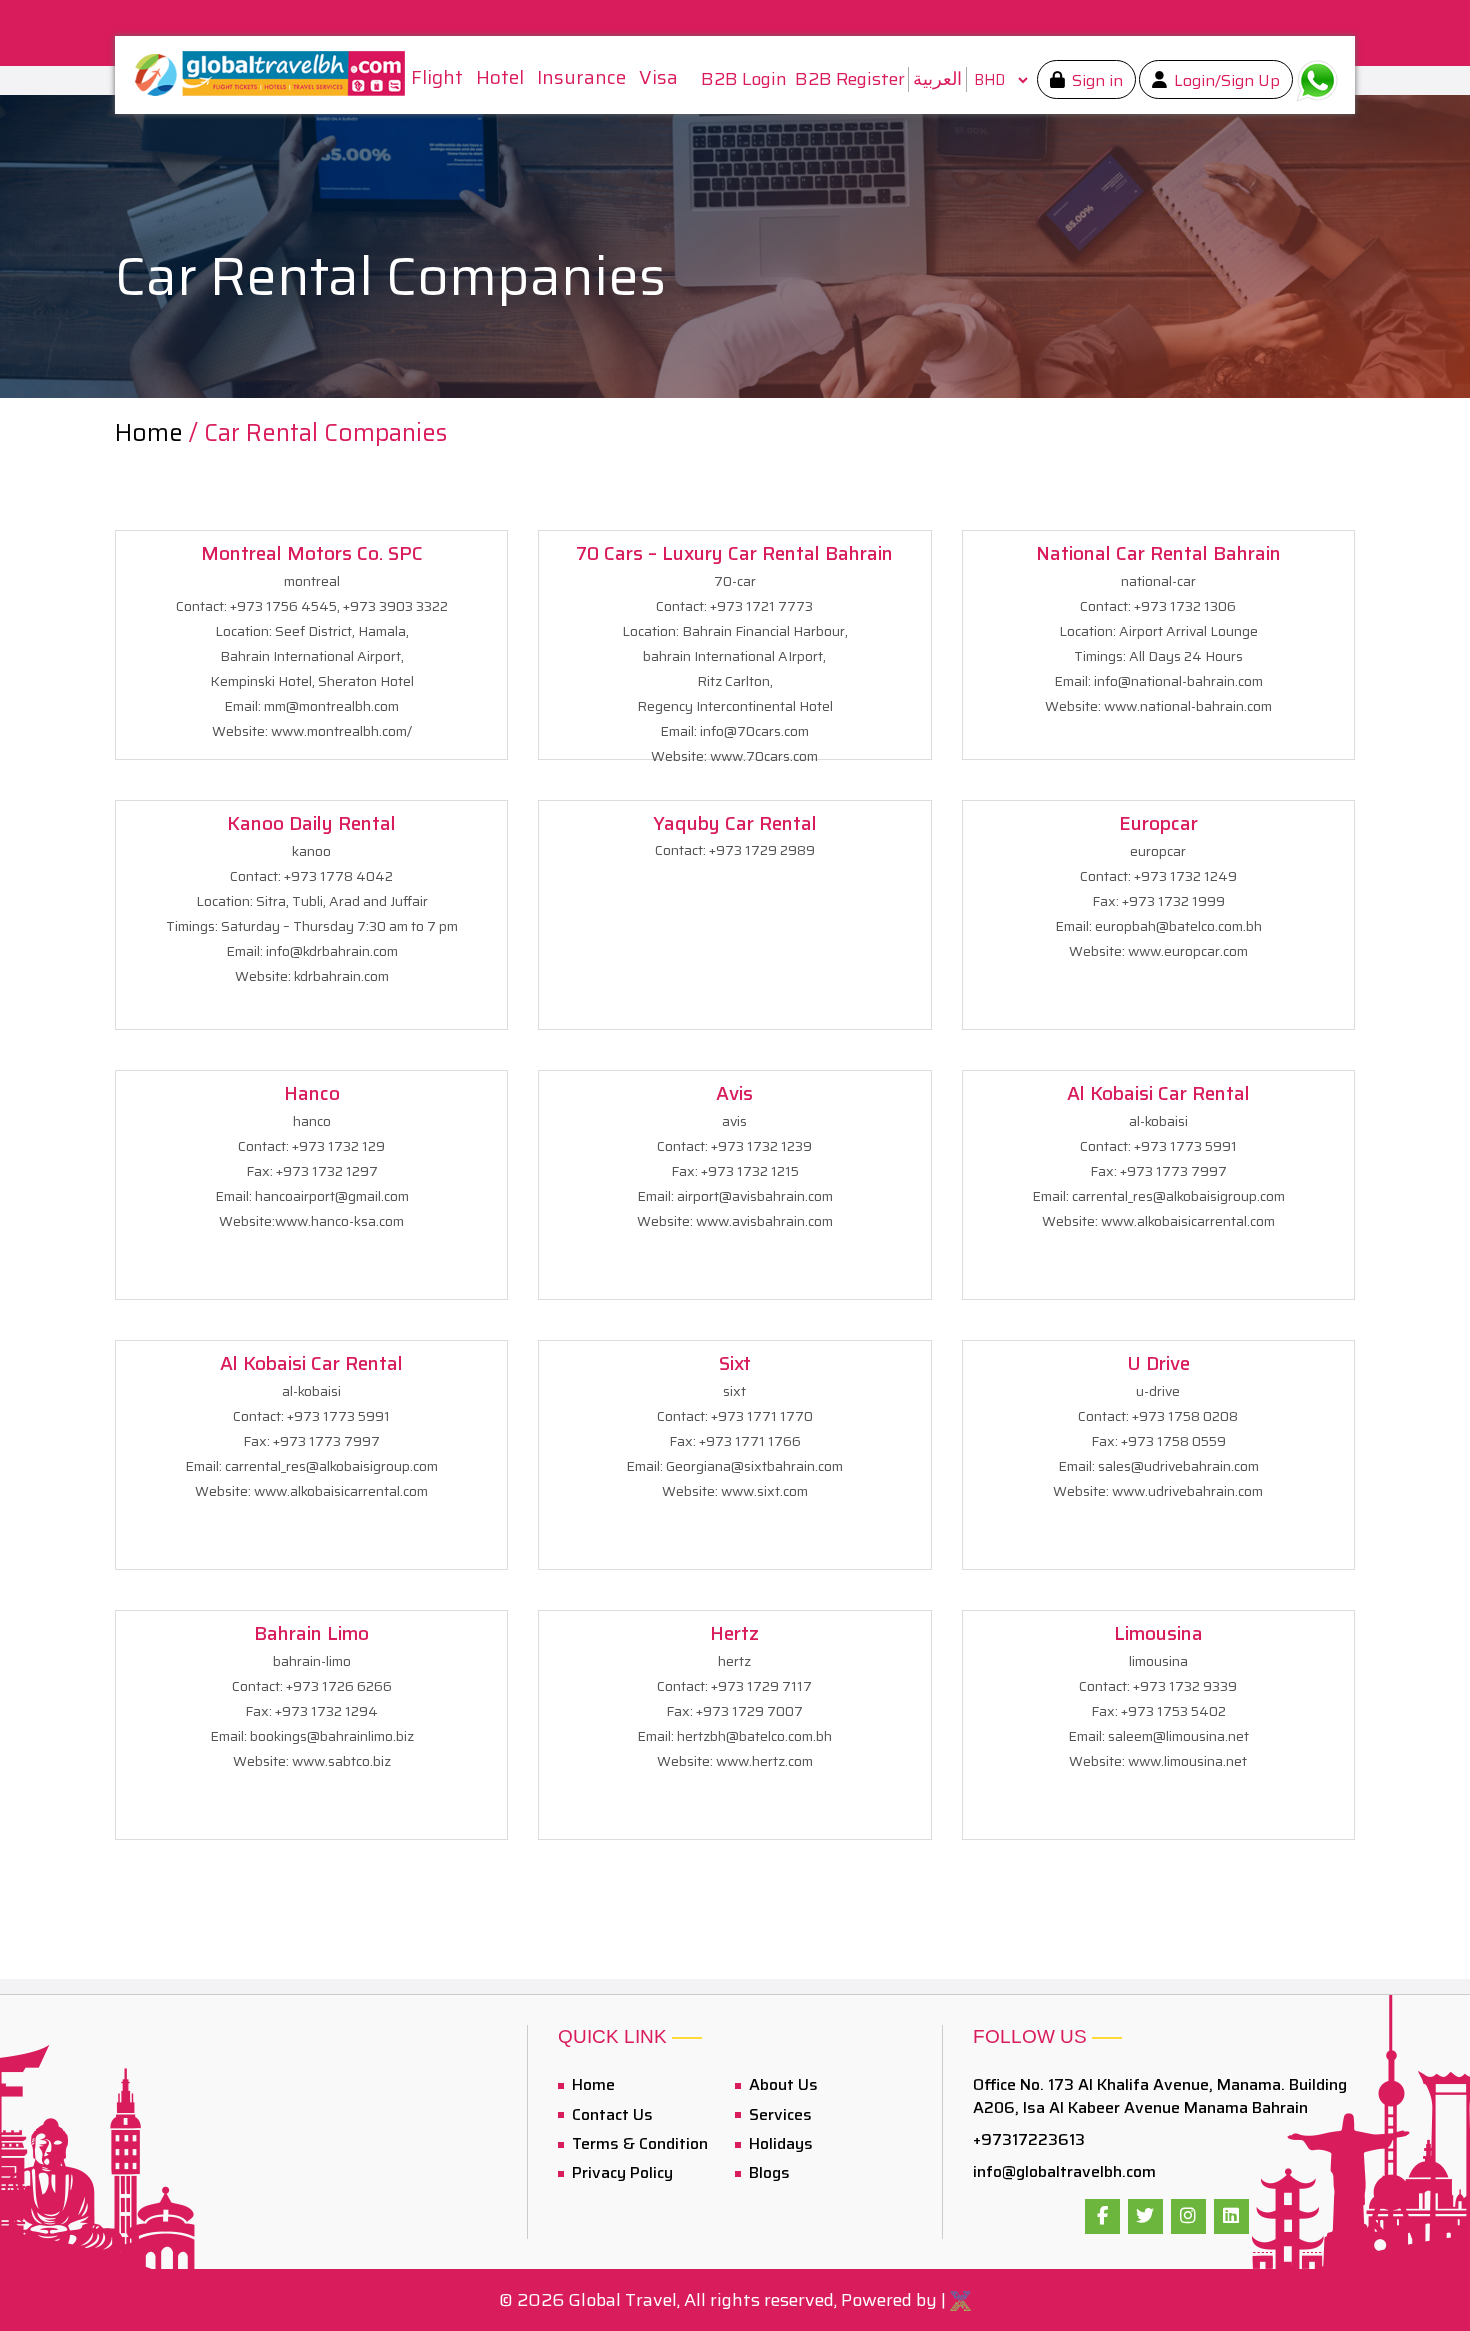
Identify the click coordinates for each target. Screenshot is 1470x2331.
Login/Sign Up (1225, 80)
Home (152, 433)
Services (778, 2114)
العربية (937, 79)
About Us (781, 2084)
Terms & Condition (638, 2143)
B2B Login (744, 79)
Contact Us (610, 2114)
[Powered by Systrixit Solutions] (960, 2300)
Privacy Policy (620, 2172)
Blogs (767, 2172)
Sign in (1095, 80)
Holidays (779, 2143)
